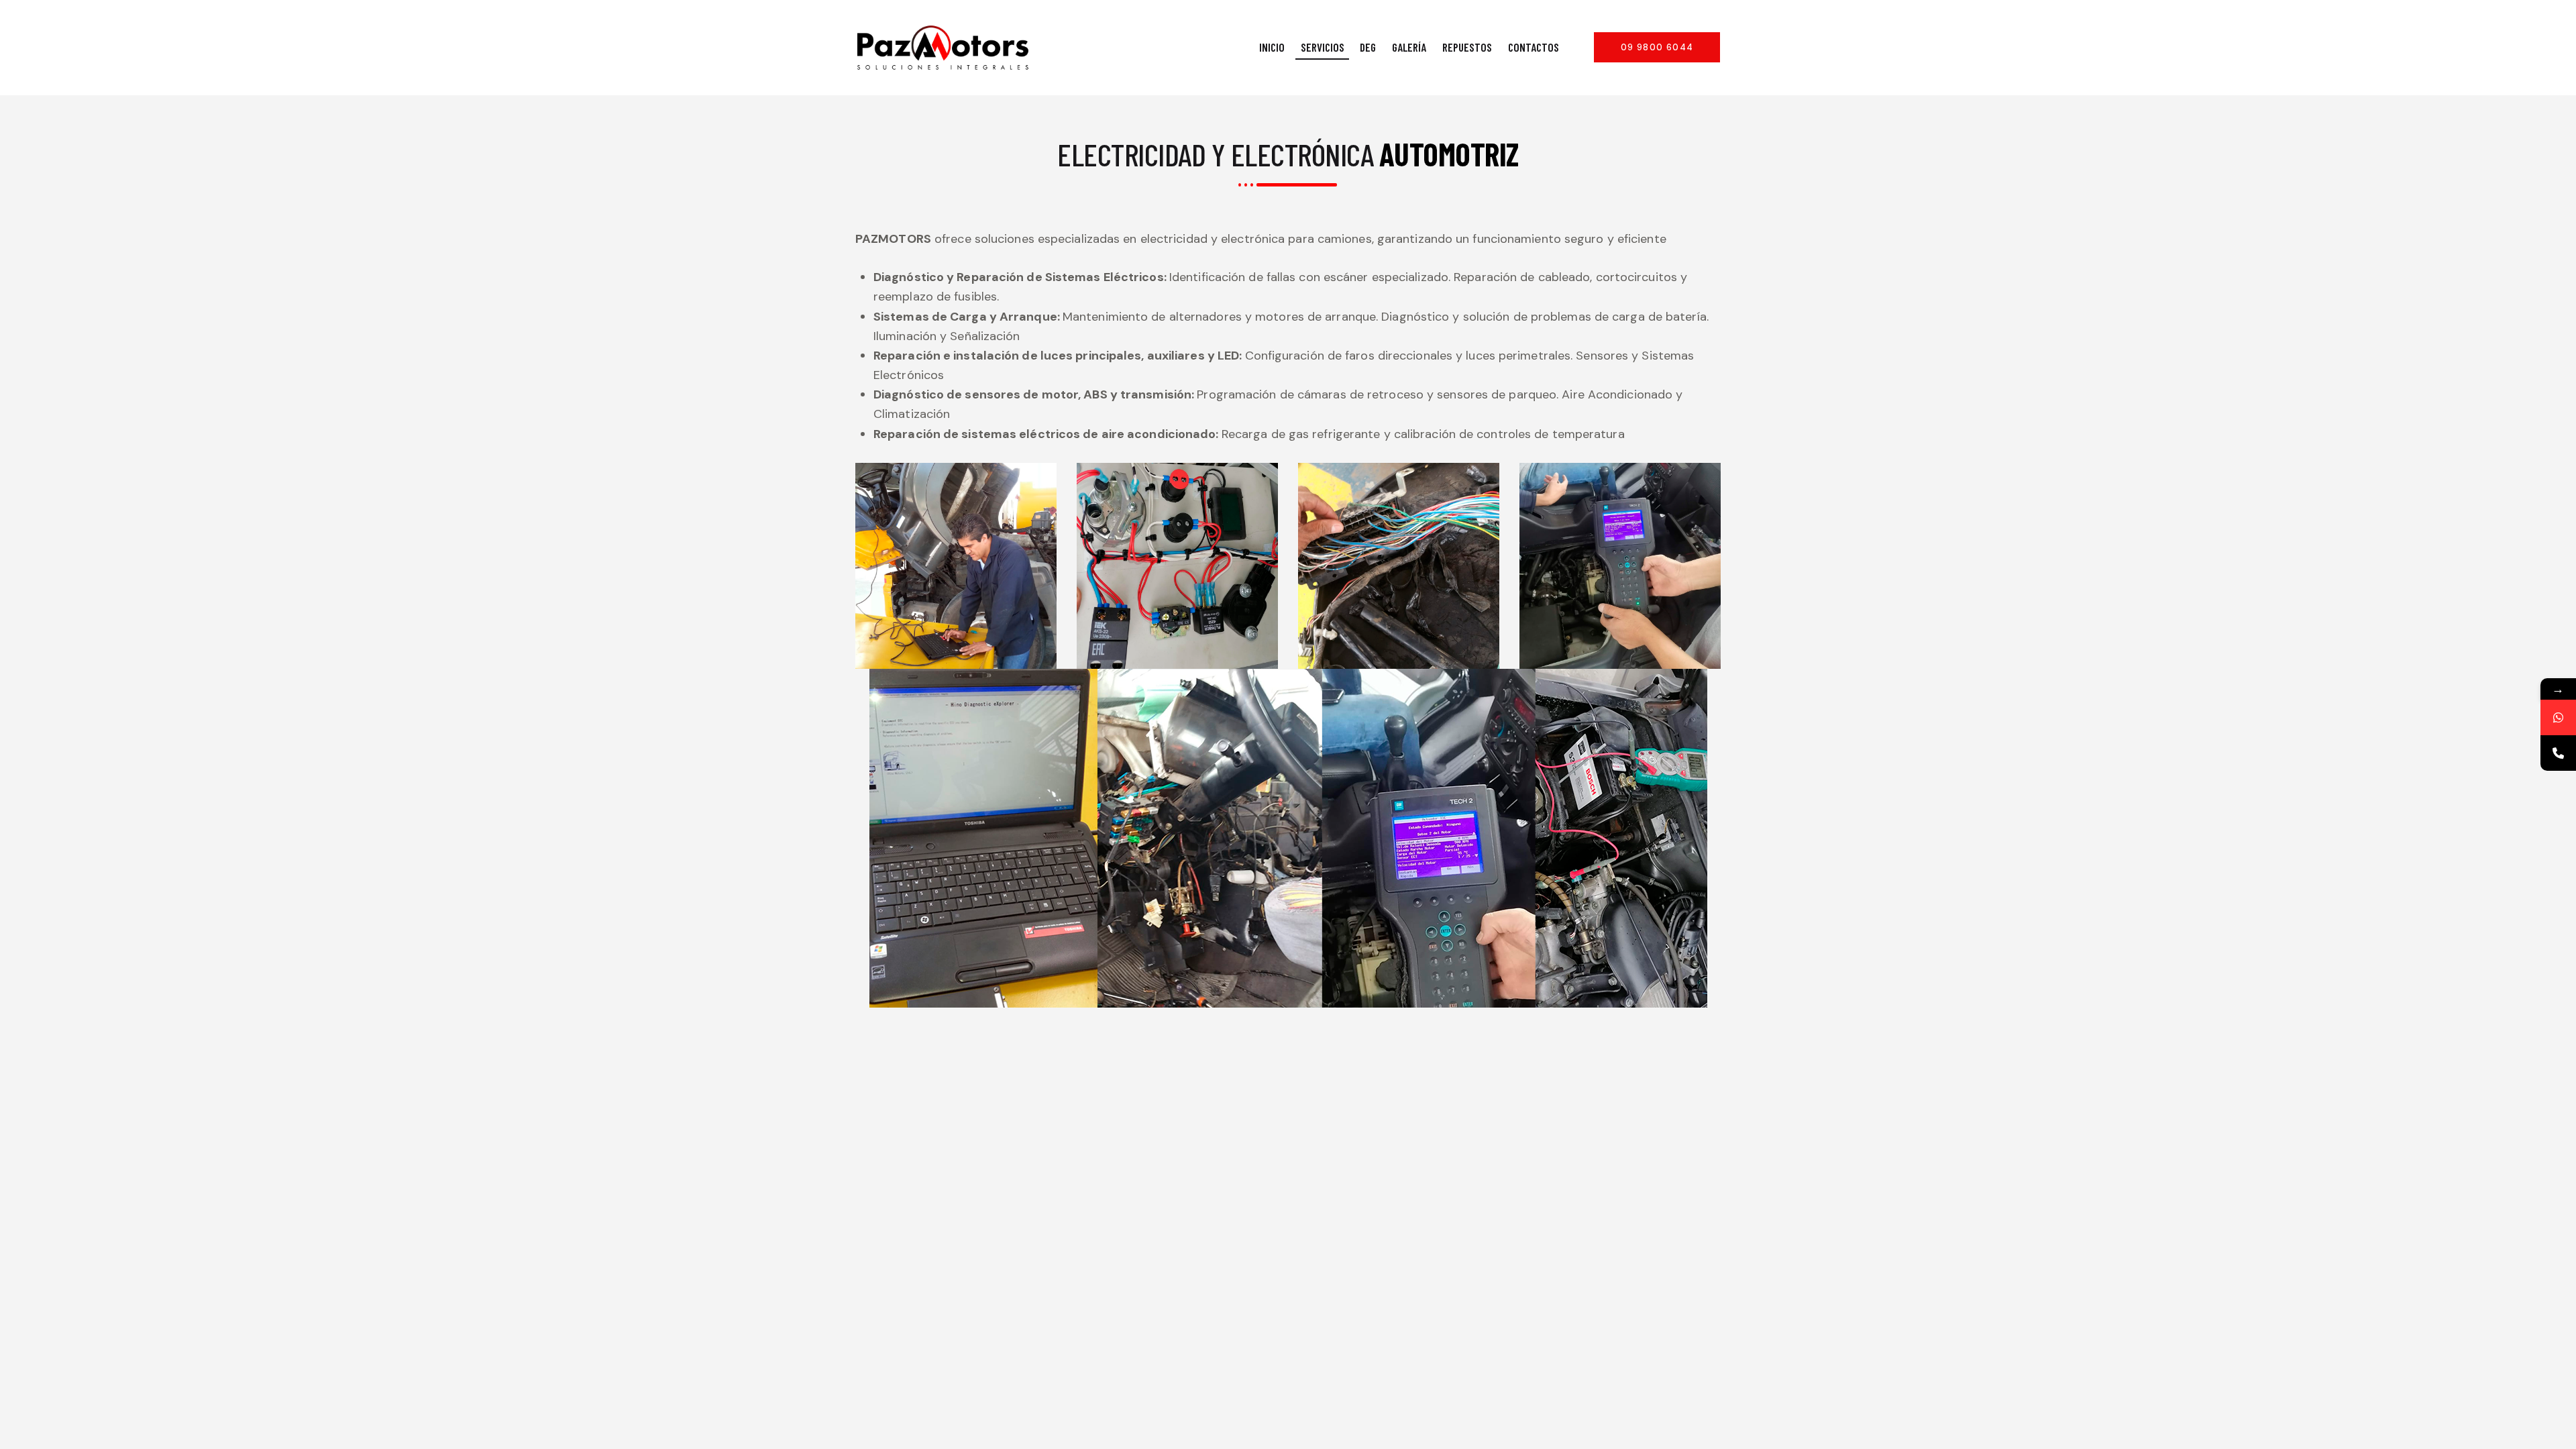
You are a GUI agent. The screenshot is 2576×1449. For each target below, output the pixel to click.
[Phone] (2558, 753)
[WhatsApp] (2558, 717)
